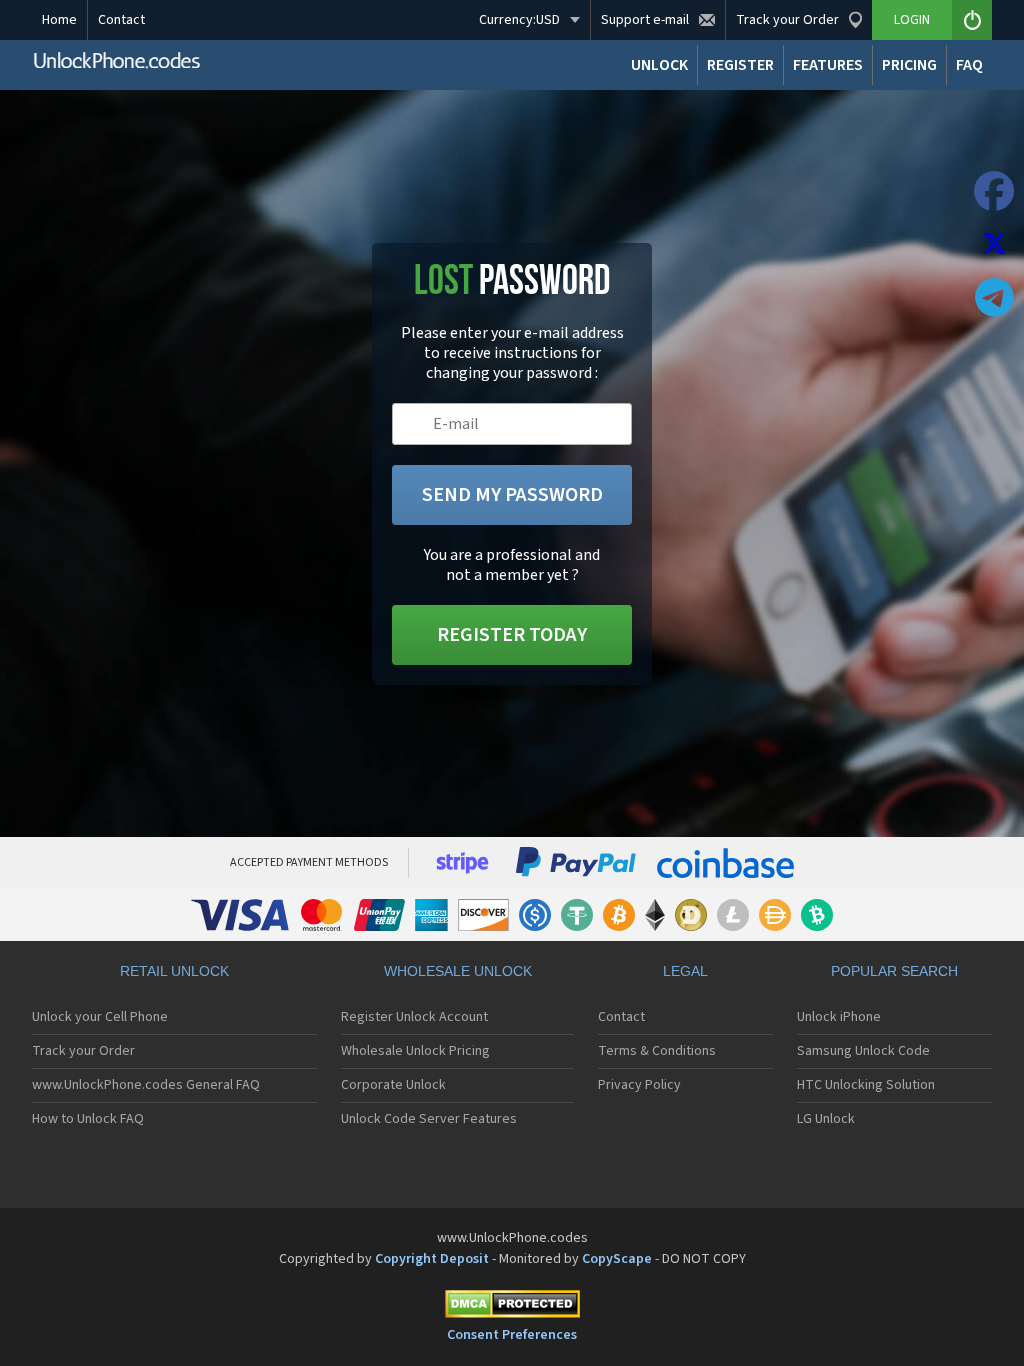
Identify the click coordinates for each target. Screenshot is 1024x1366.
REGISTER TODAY (512, 635)
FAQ (969, 65)
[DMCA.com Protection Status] (512, 1307)
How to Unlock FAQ (88, 1119)
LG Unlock (826, 1119)
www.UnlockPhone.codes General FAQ (146, 1085)
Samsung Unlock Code (863, 1051)
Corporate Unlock (393, 1085)
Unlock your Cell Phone (100, 1017)
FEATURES (828, 65)
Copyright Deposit (432, 1259)
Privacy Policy (639, 1085)
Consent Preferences (512, 1335)
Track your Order (83, 1051)
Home (59, 20)
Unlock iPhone (839, 1017)
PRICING (909, 65)
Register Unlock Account (414, 1017)
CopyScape (617, 1259)
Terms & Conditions (657, 1051)
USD (519, 20)
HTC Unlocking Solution (866, 1085)
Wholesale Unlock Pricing (415, 1051)
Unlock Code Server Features (429, 1119)
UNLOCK (659, 65)
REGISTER (740, 65)
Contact (121, 20)
